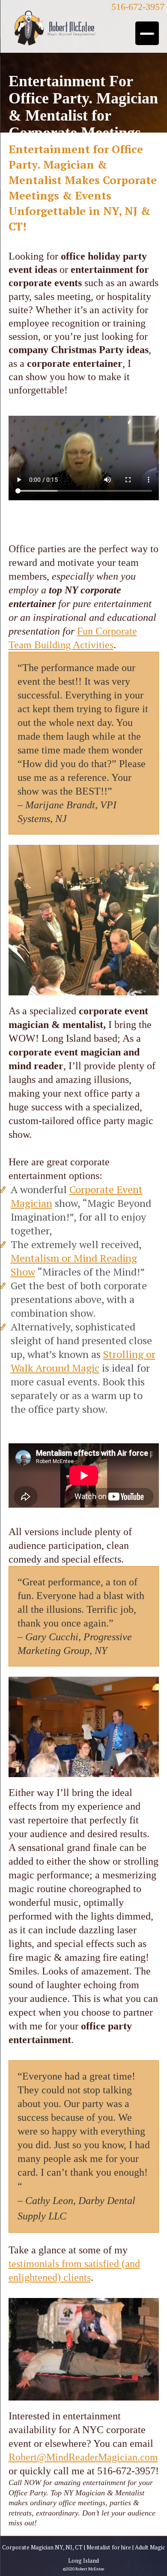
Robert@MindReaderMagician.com (83, 2457)
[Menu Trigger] (147, 33)
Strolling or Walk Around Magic (83, 1361)
